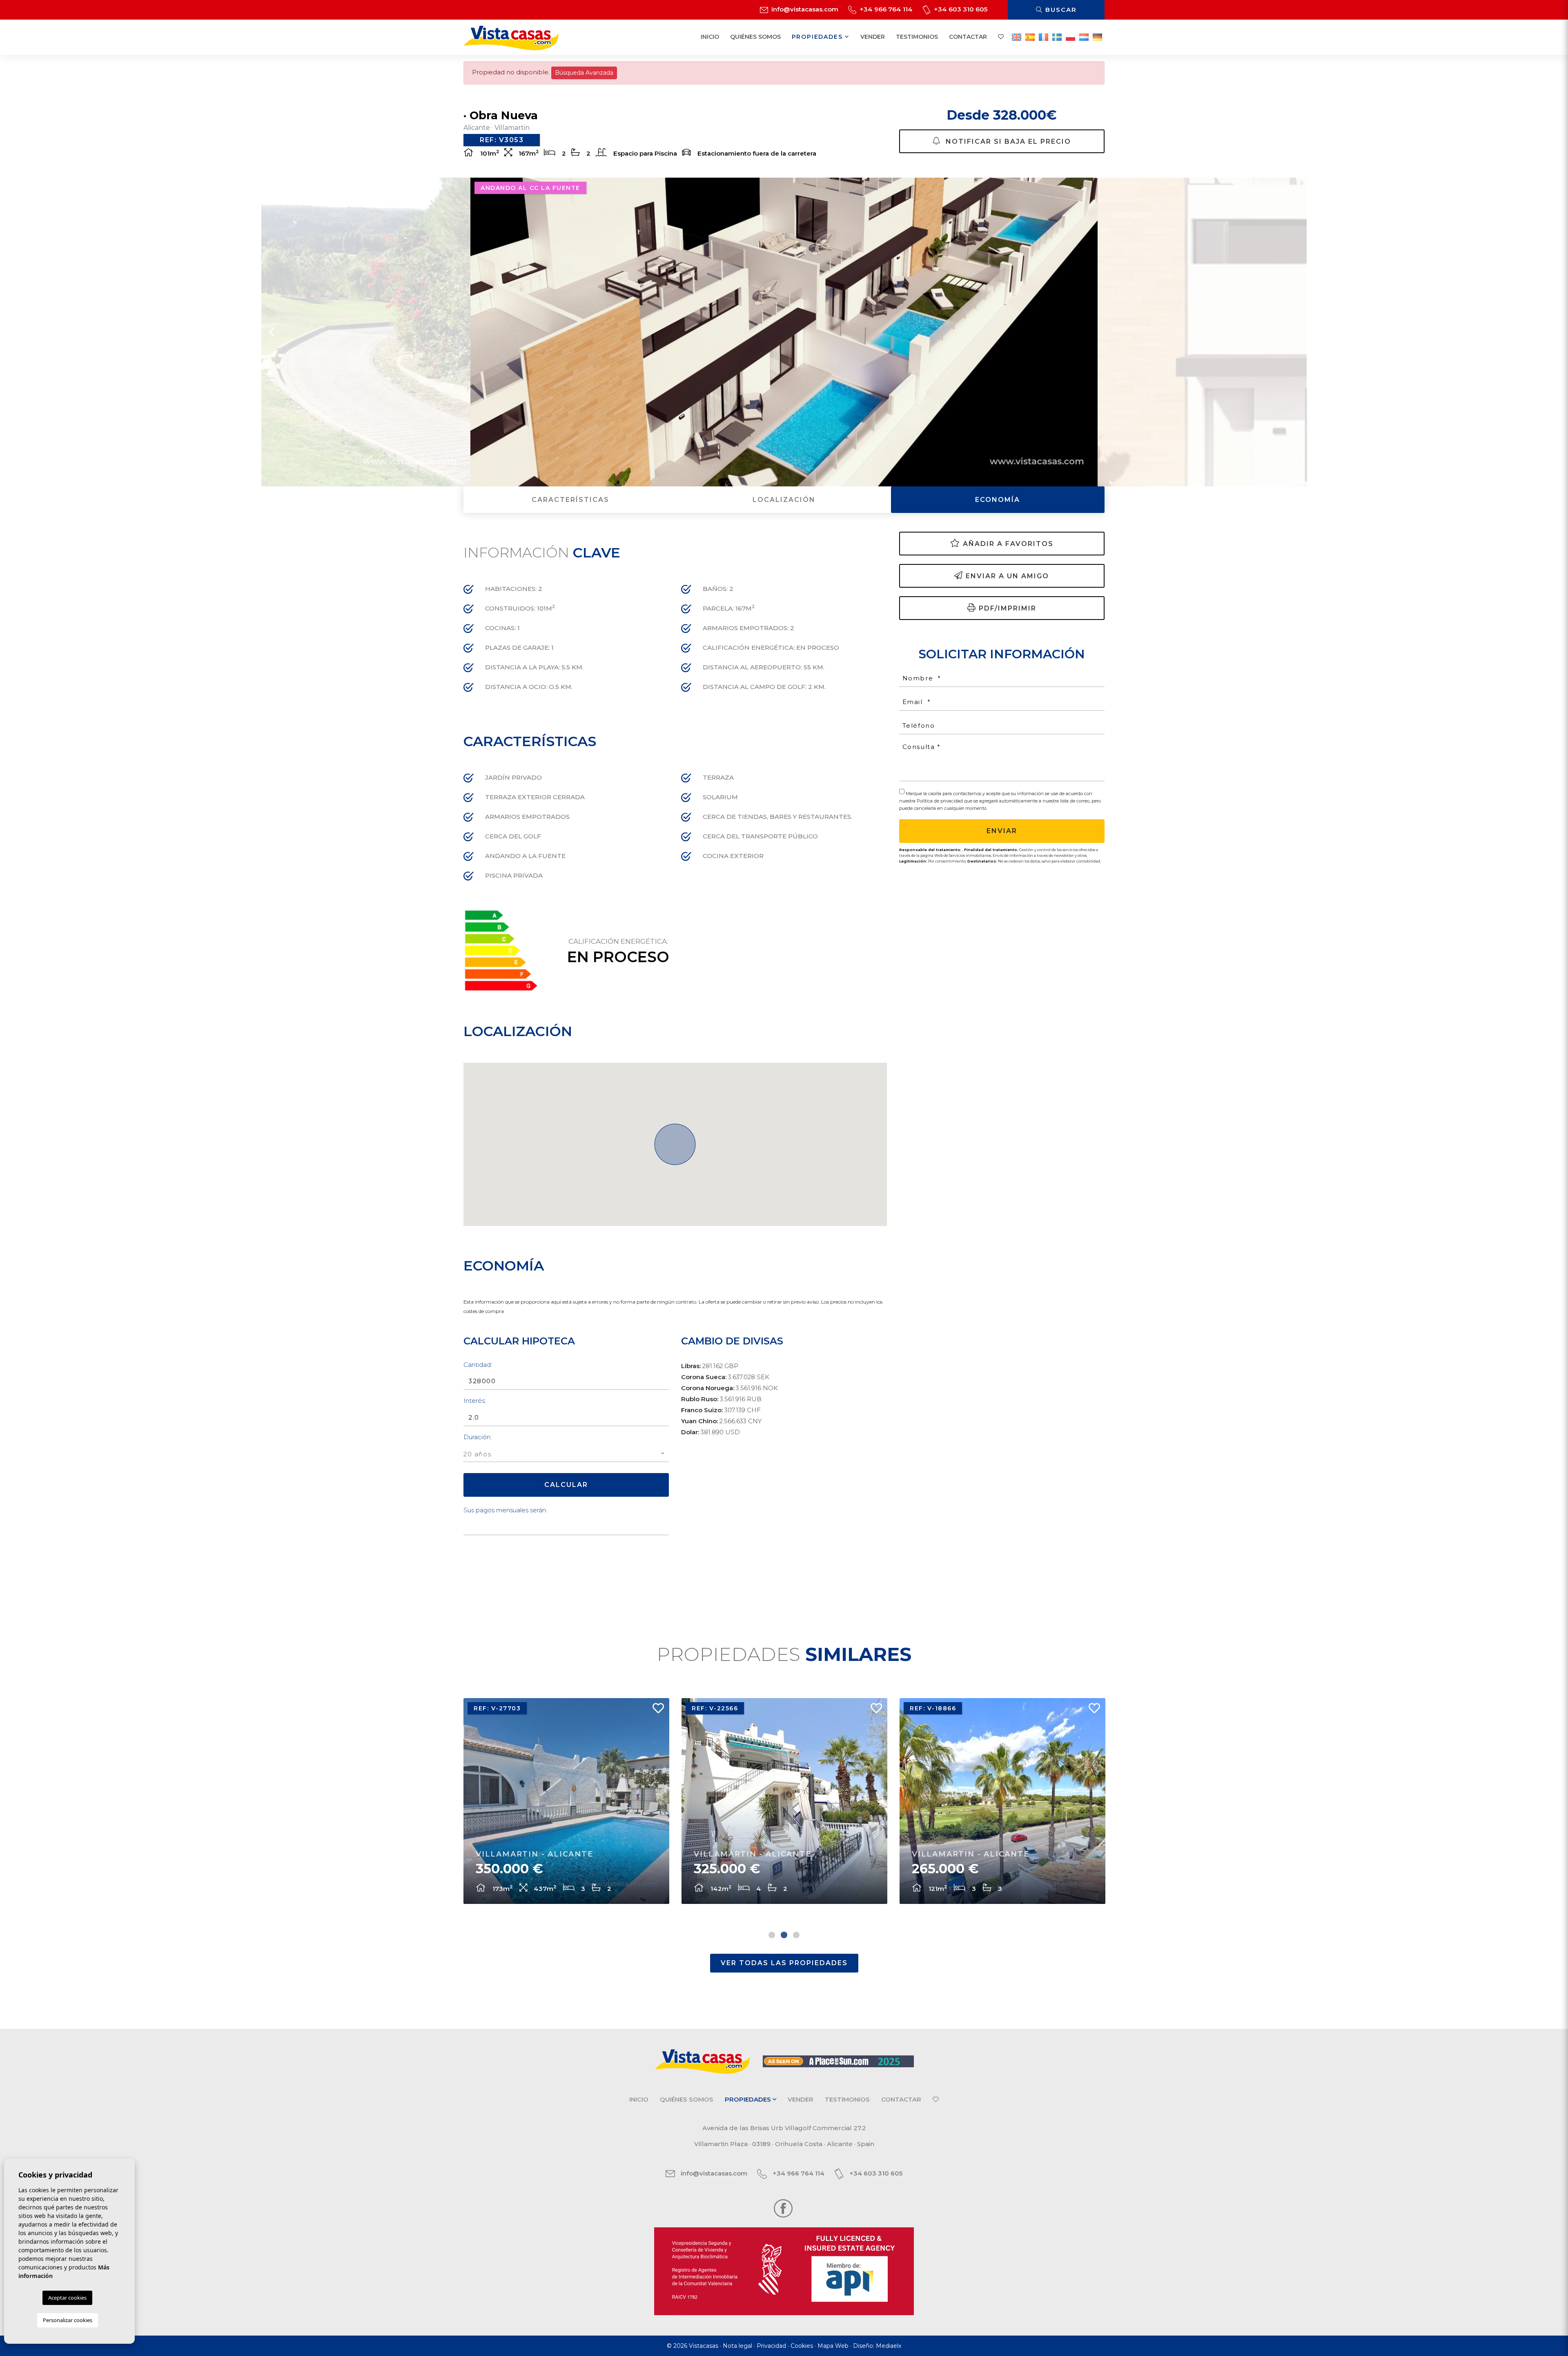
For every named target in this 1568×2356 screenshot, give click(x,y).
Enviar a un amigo (1007, 576)
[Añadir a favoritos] (655, 1710)
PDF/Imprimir (1008, 608)
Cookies (802, 2346)
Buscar (1060, 10)
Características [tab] (570, 500)
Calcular (566, 1485)
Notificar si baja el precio (1007, 142)
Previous (272, 332)
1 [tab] (772, 1935)
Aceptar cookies (67, 2298)
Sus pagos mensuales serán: (505, 1510)
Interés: (475, 1401)
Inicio (710, 37)
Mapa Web (833, 2346)
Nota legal (737, 2346)
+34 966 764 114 (885, 9)
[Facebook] (783, 2208)
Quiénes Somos (755, 37)
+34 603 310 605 (960, 9)
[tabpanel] (566, 1801)
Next (1296, 332)
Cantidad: (478, 1365)
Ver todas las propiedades (784, 1963)
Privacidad (771, 2346)
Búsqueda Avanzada (584, 73)
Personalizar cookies (68, 2320)
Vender (873, 37)
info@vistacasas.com (804, 9)
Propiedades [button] (819, 37)
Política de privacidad (940, 801)
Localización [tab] (784, 500)
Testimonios (917, 37)
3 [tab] (796, 1935)
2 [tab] (784, 1935)
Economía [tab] (998, 500)
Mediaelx (889, 2346)
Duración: (478, 1437)
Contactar (968, 37)
